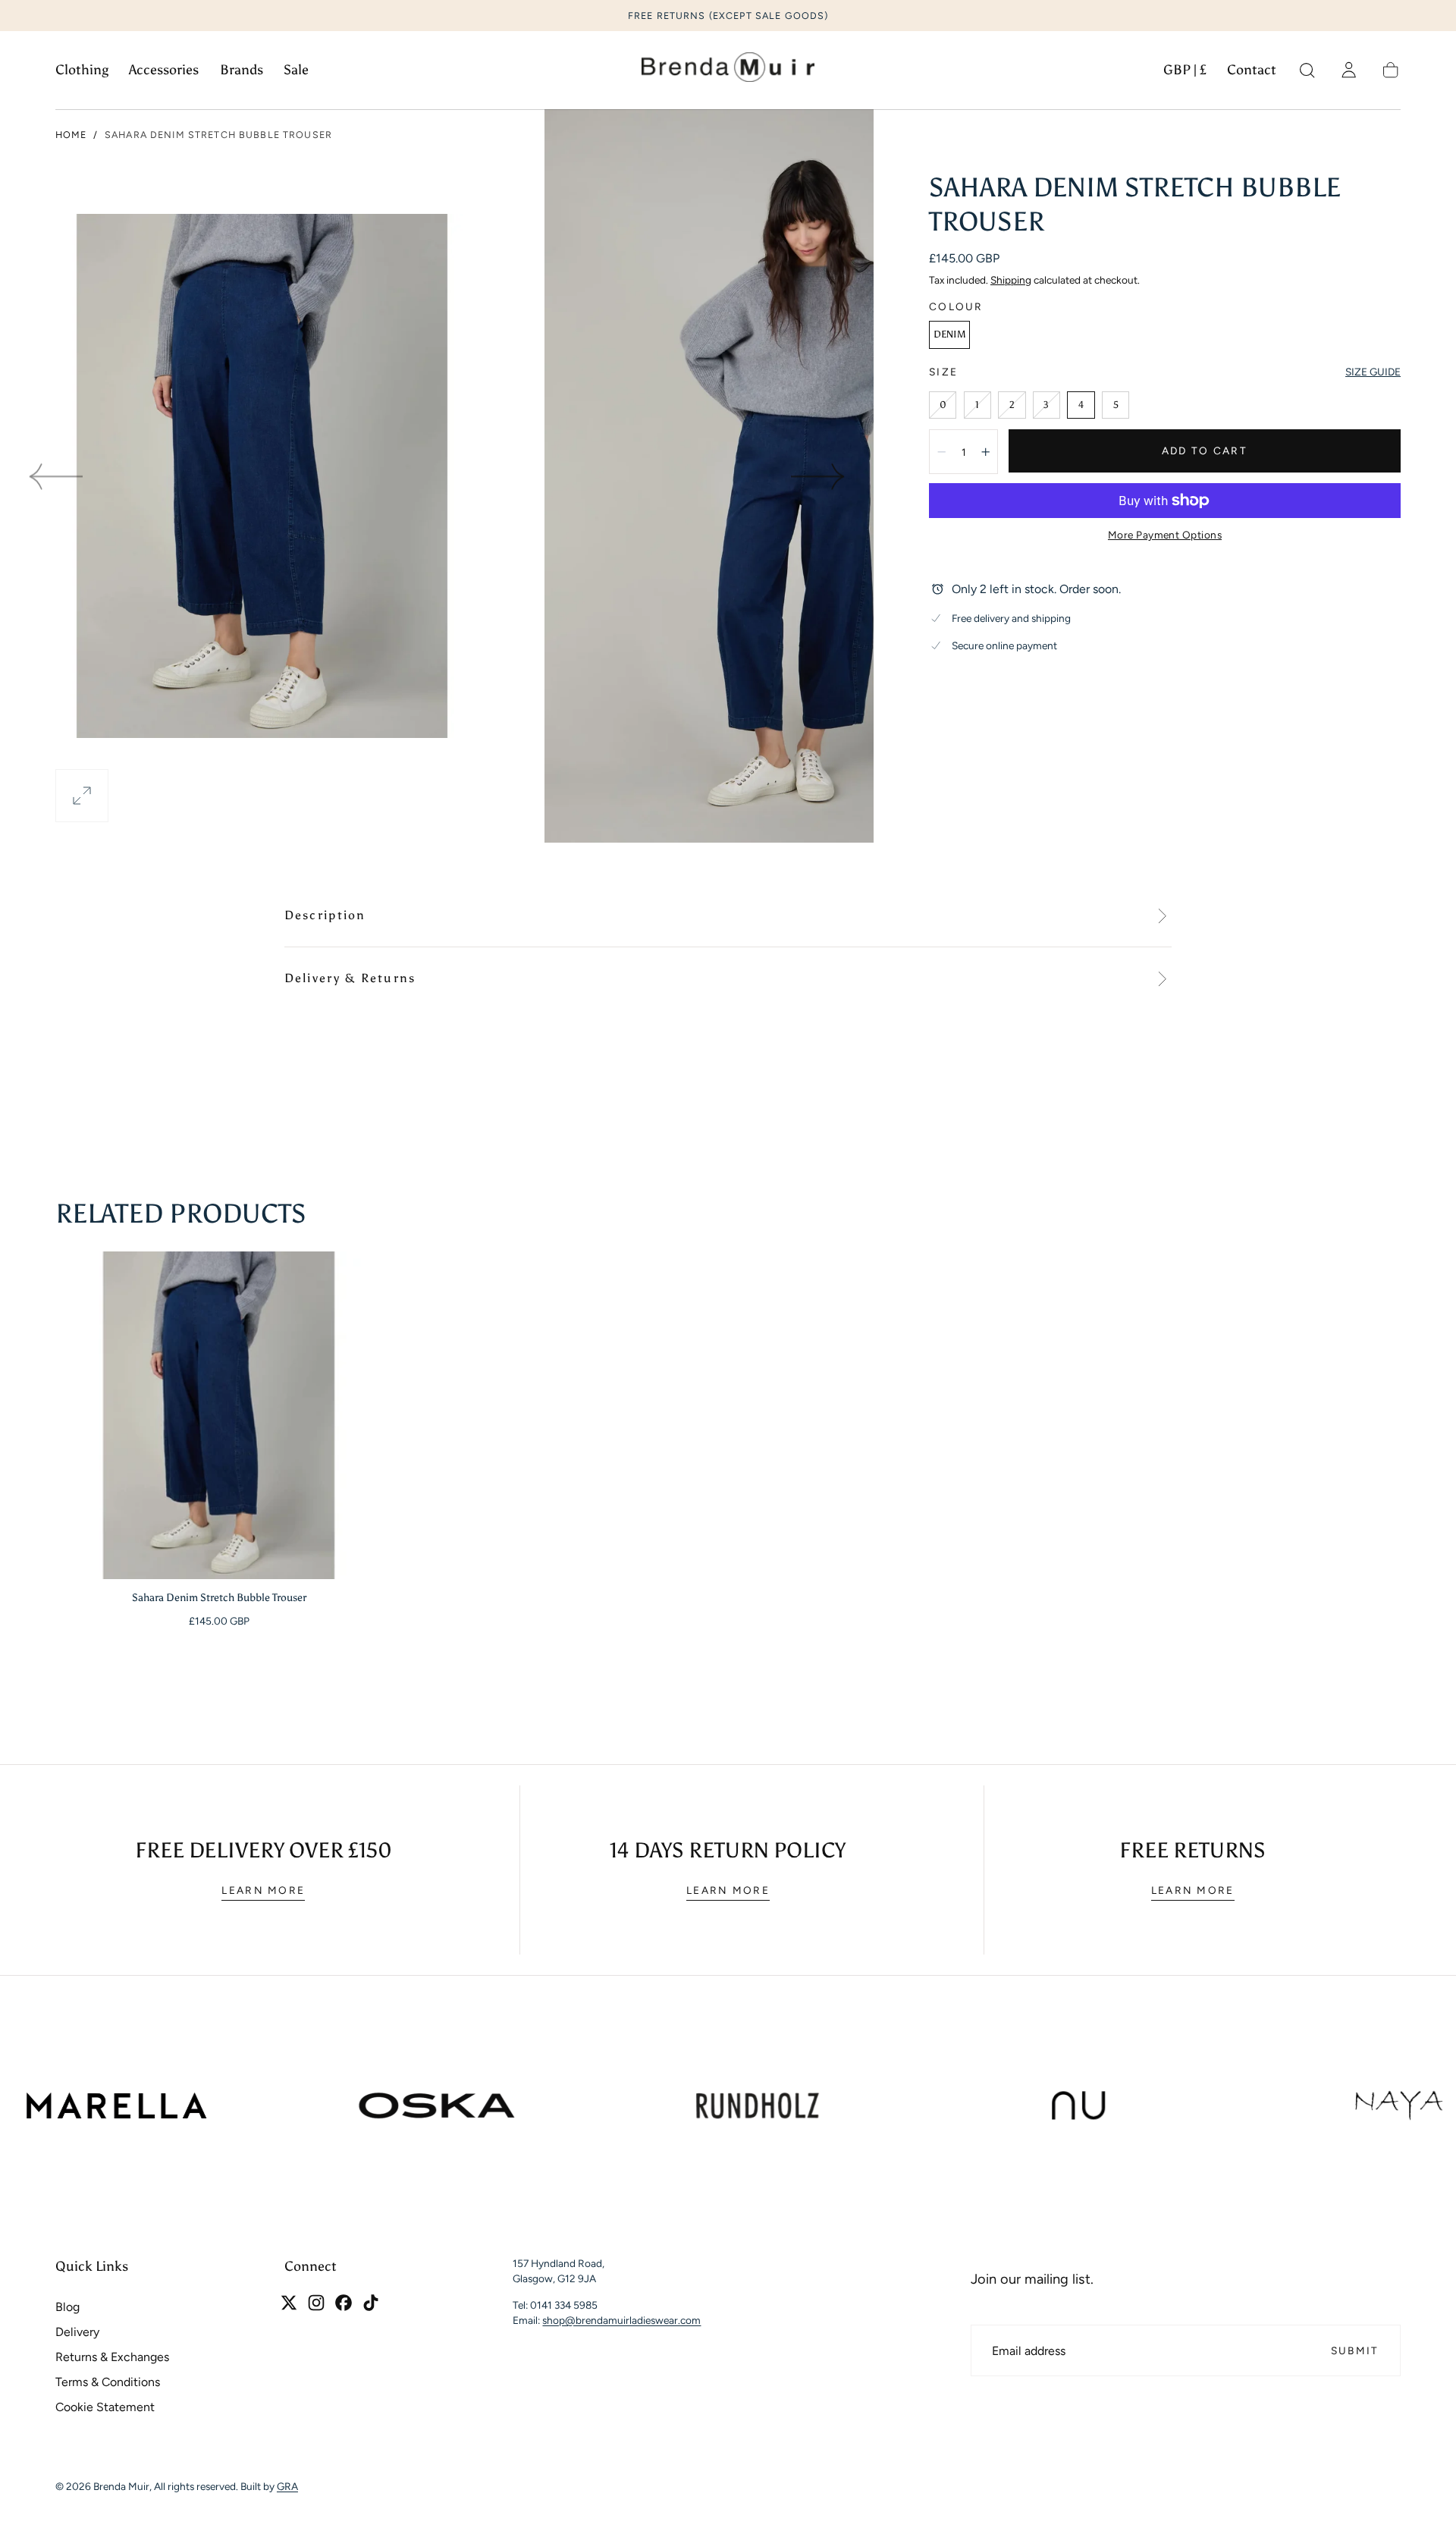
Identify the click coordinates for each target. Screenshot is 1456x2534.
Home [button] (71, 135)
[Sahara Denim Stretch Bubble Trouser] (219, 1415)
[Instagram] (316, 2303)
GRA (287, 2486)
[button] (1185, 73)
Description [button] (325, 915)
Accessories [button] (164, 70)
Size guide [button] (1373, 372)
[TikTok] (371, 2303)
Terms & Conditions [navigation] (108, 2382)
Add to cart (1205, 451)
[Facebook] (344, 2303)
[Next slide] (819, 476)
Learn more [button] (263, 1890)
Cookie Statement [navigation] (105, 2407)
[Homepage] (728, 71)
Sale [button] (296, 70)
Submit (1355, 2350)
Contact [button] (1252, 70)
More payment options (1165, 535)
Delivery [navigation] (77, 2332)
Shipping (1011, 280)
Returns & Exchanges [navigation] (112, 2357)
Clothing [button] (82, 70)
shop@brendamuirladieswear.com (621, 2320)
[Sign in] (1349, 70)
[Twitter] (289, 2303)
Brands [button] (242, 70)
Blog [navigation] (67, 2307)
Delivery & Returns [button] (350, 978)
